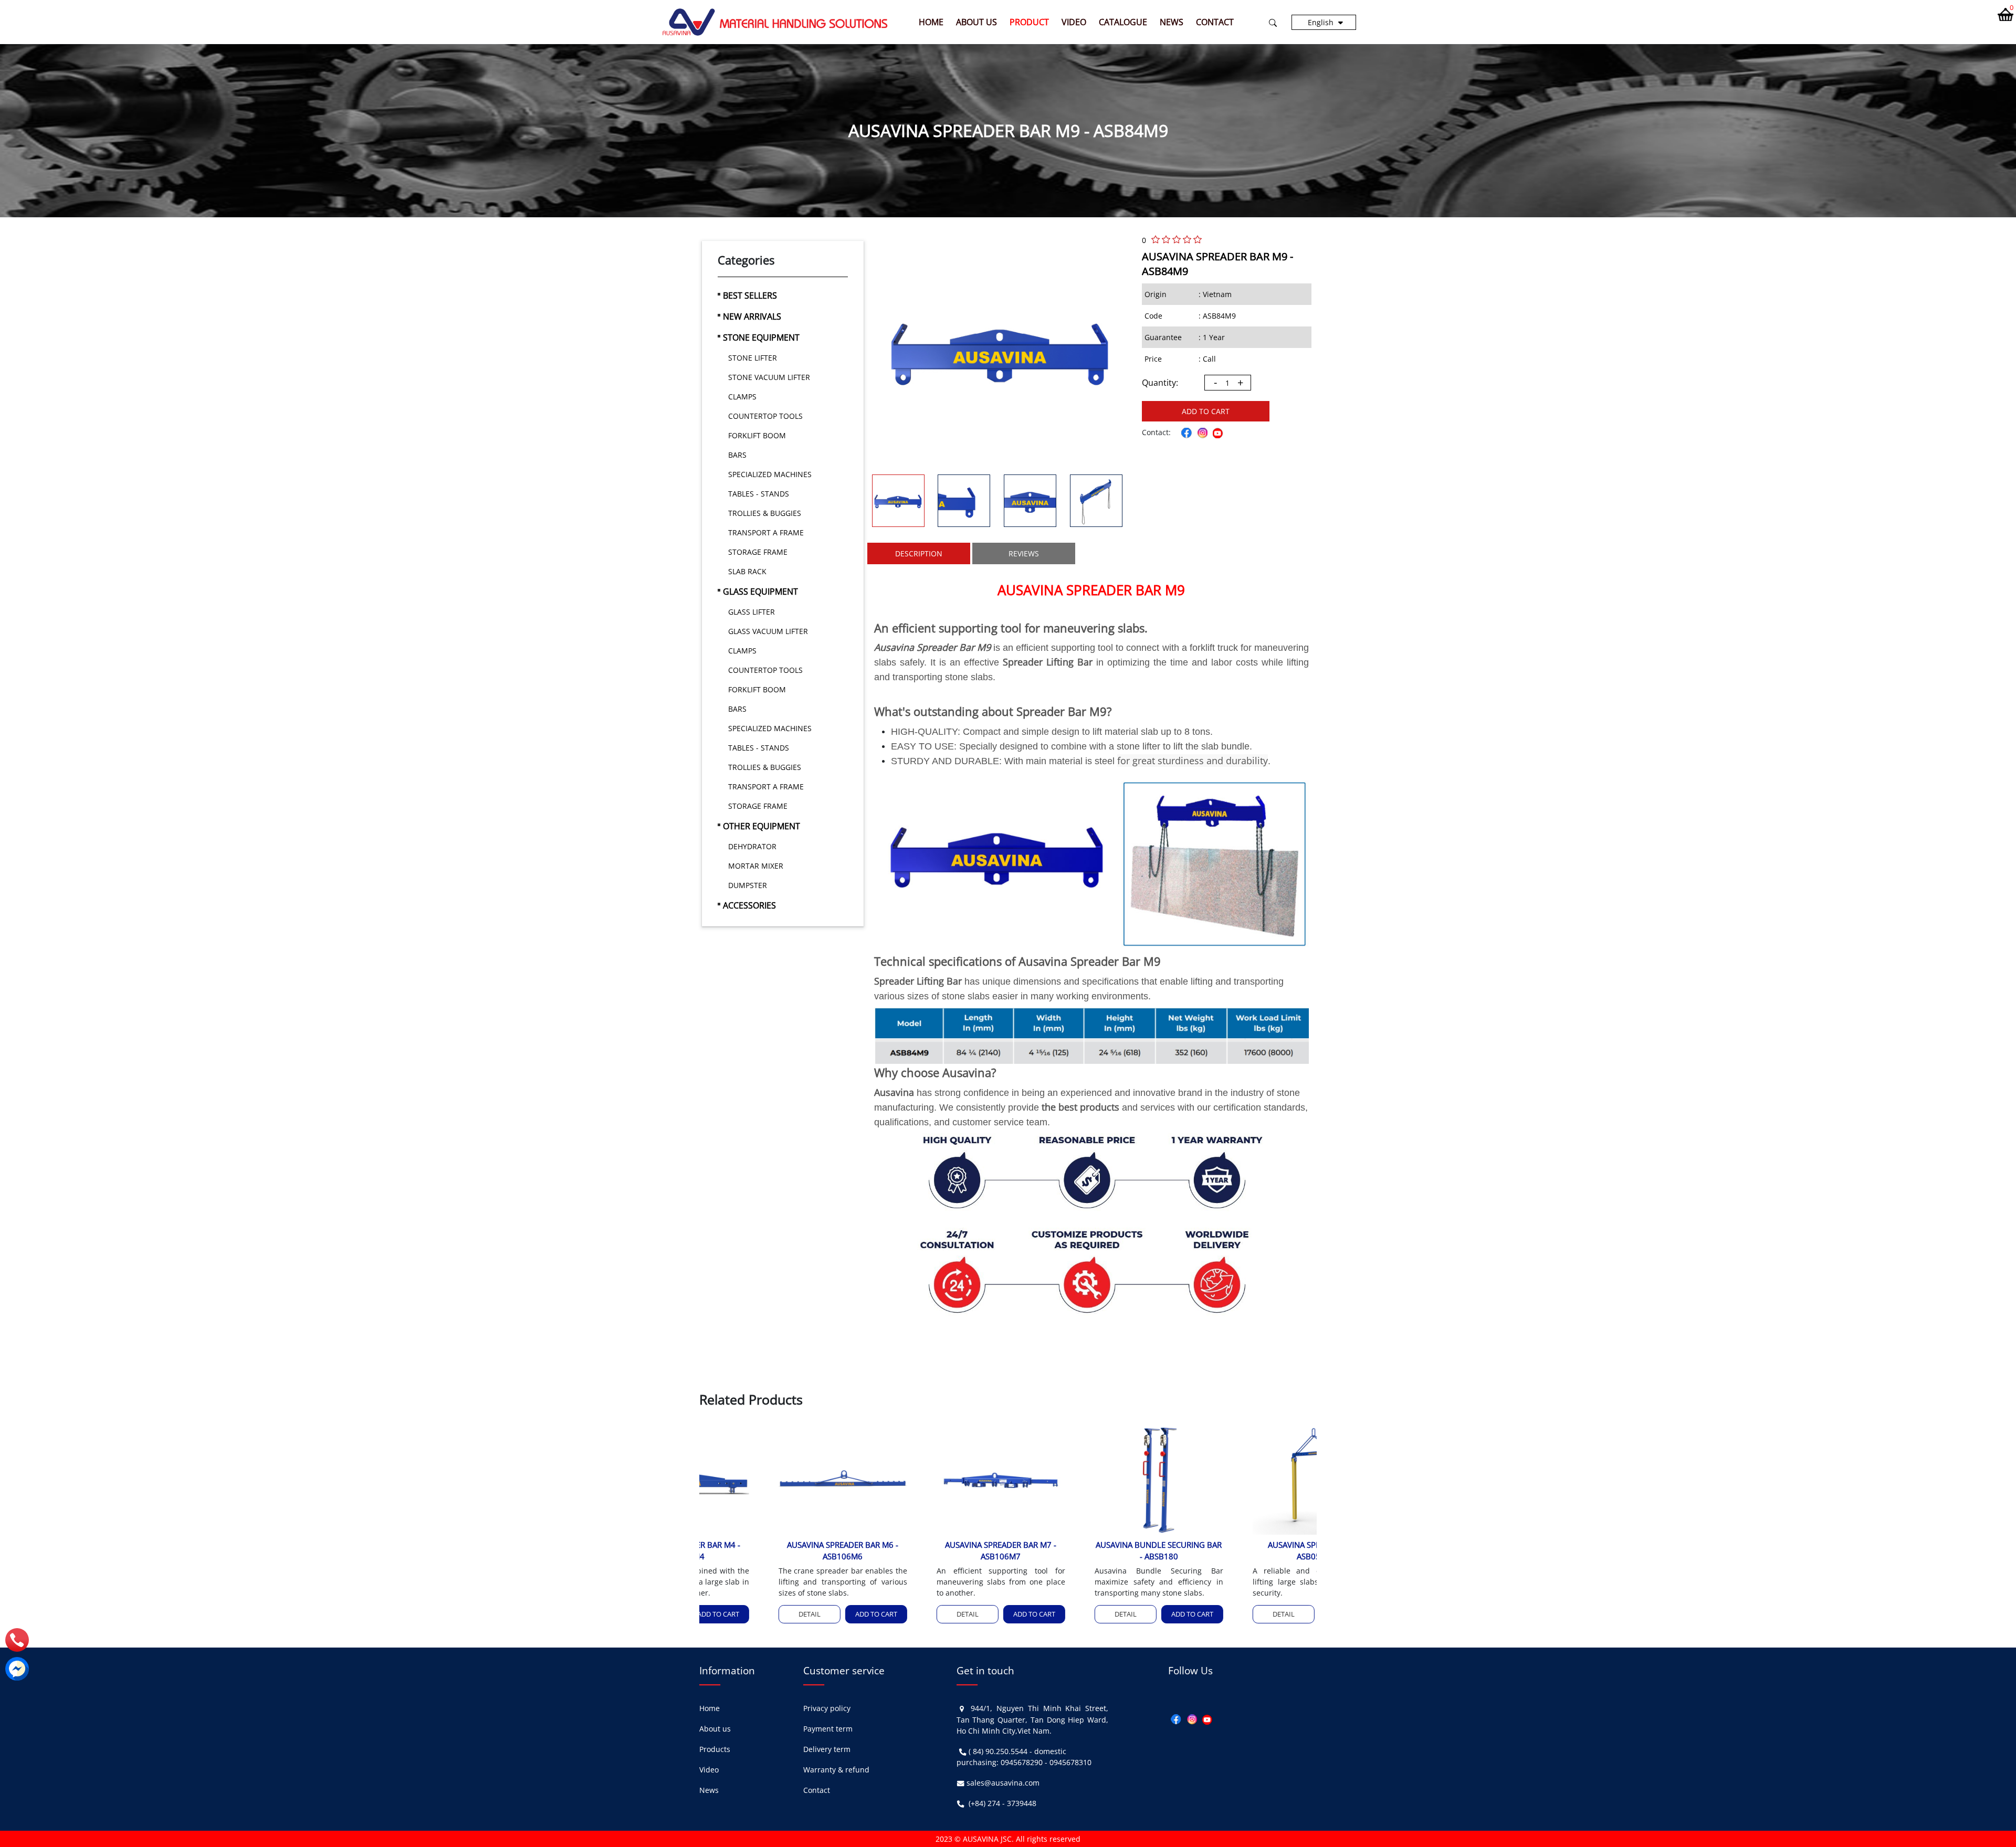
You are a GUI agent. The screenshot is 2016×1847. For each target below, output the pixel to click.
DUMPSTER (748, 885)
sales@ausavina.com (1003, 1783)
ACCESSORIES (749, 905)
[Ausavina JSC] (775, 21)
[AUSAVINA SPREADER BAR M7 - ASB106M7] (929, 1478)
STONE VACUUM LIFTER (769, 377)
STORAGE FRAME (758, 552)
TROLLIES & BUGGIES (765, 513)
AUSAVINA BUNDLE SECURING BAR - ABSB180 (1087, 1551)
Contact (1215, 22)
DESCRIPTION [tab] (919, 553)
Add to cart (1206, 411)
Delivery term (827, 1749)
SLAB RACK (747, 571)
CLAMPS (742, 397)
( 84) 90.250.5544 (998, 1751)
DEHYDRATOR (752, 846)
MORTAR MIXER (756, 866)
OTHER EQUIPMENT (762, 826)
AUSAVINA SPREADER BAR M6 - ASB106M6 (771, 1551)
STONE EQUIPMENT (761, 337)
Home (931, 22)
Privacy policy (827, 1708)
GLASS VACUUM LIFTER (768, 631)
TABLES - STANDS (759, 494)
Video (1074, 22)
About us (976, 22)
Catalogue (1123, 22)
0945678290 (1022, 1762)
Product (1029, 22)
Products (715, 1749)
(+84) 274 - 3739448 (1002, 1803)
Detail (738, 1614)
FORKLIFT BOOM (757, 435)
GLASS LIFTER (752, 612)
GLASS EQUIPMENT (760, 592)
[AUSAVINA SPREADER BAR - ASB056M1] (1245, 1478)
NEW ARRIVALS (752, 316)
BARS (737, 455)
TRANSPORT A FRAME (766, 532)
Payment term (828, 1729)
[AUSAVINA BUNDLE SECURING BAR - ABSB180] (1087, 1478)
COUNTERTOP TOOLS (765, 416)
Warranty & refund (836, 1770)
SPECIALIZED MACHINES (770, 474)
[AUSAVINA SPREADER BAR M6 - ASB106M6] (771, 1478)
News (1172, 22)
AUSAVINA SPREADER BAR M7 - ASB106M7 (929, 1551)
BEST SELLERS (750, 295)
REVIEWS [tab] (1024, 553)
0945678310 (1070, 1762)
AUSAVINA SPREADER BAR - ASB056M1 (1245, 1551)
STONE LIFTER (753, 358)
